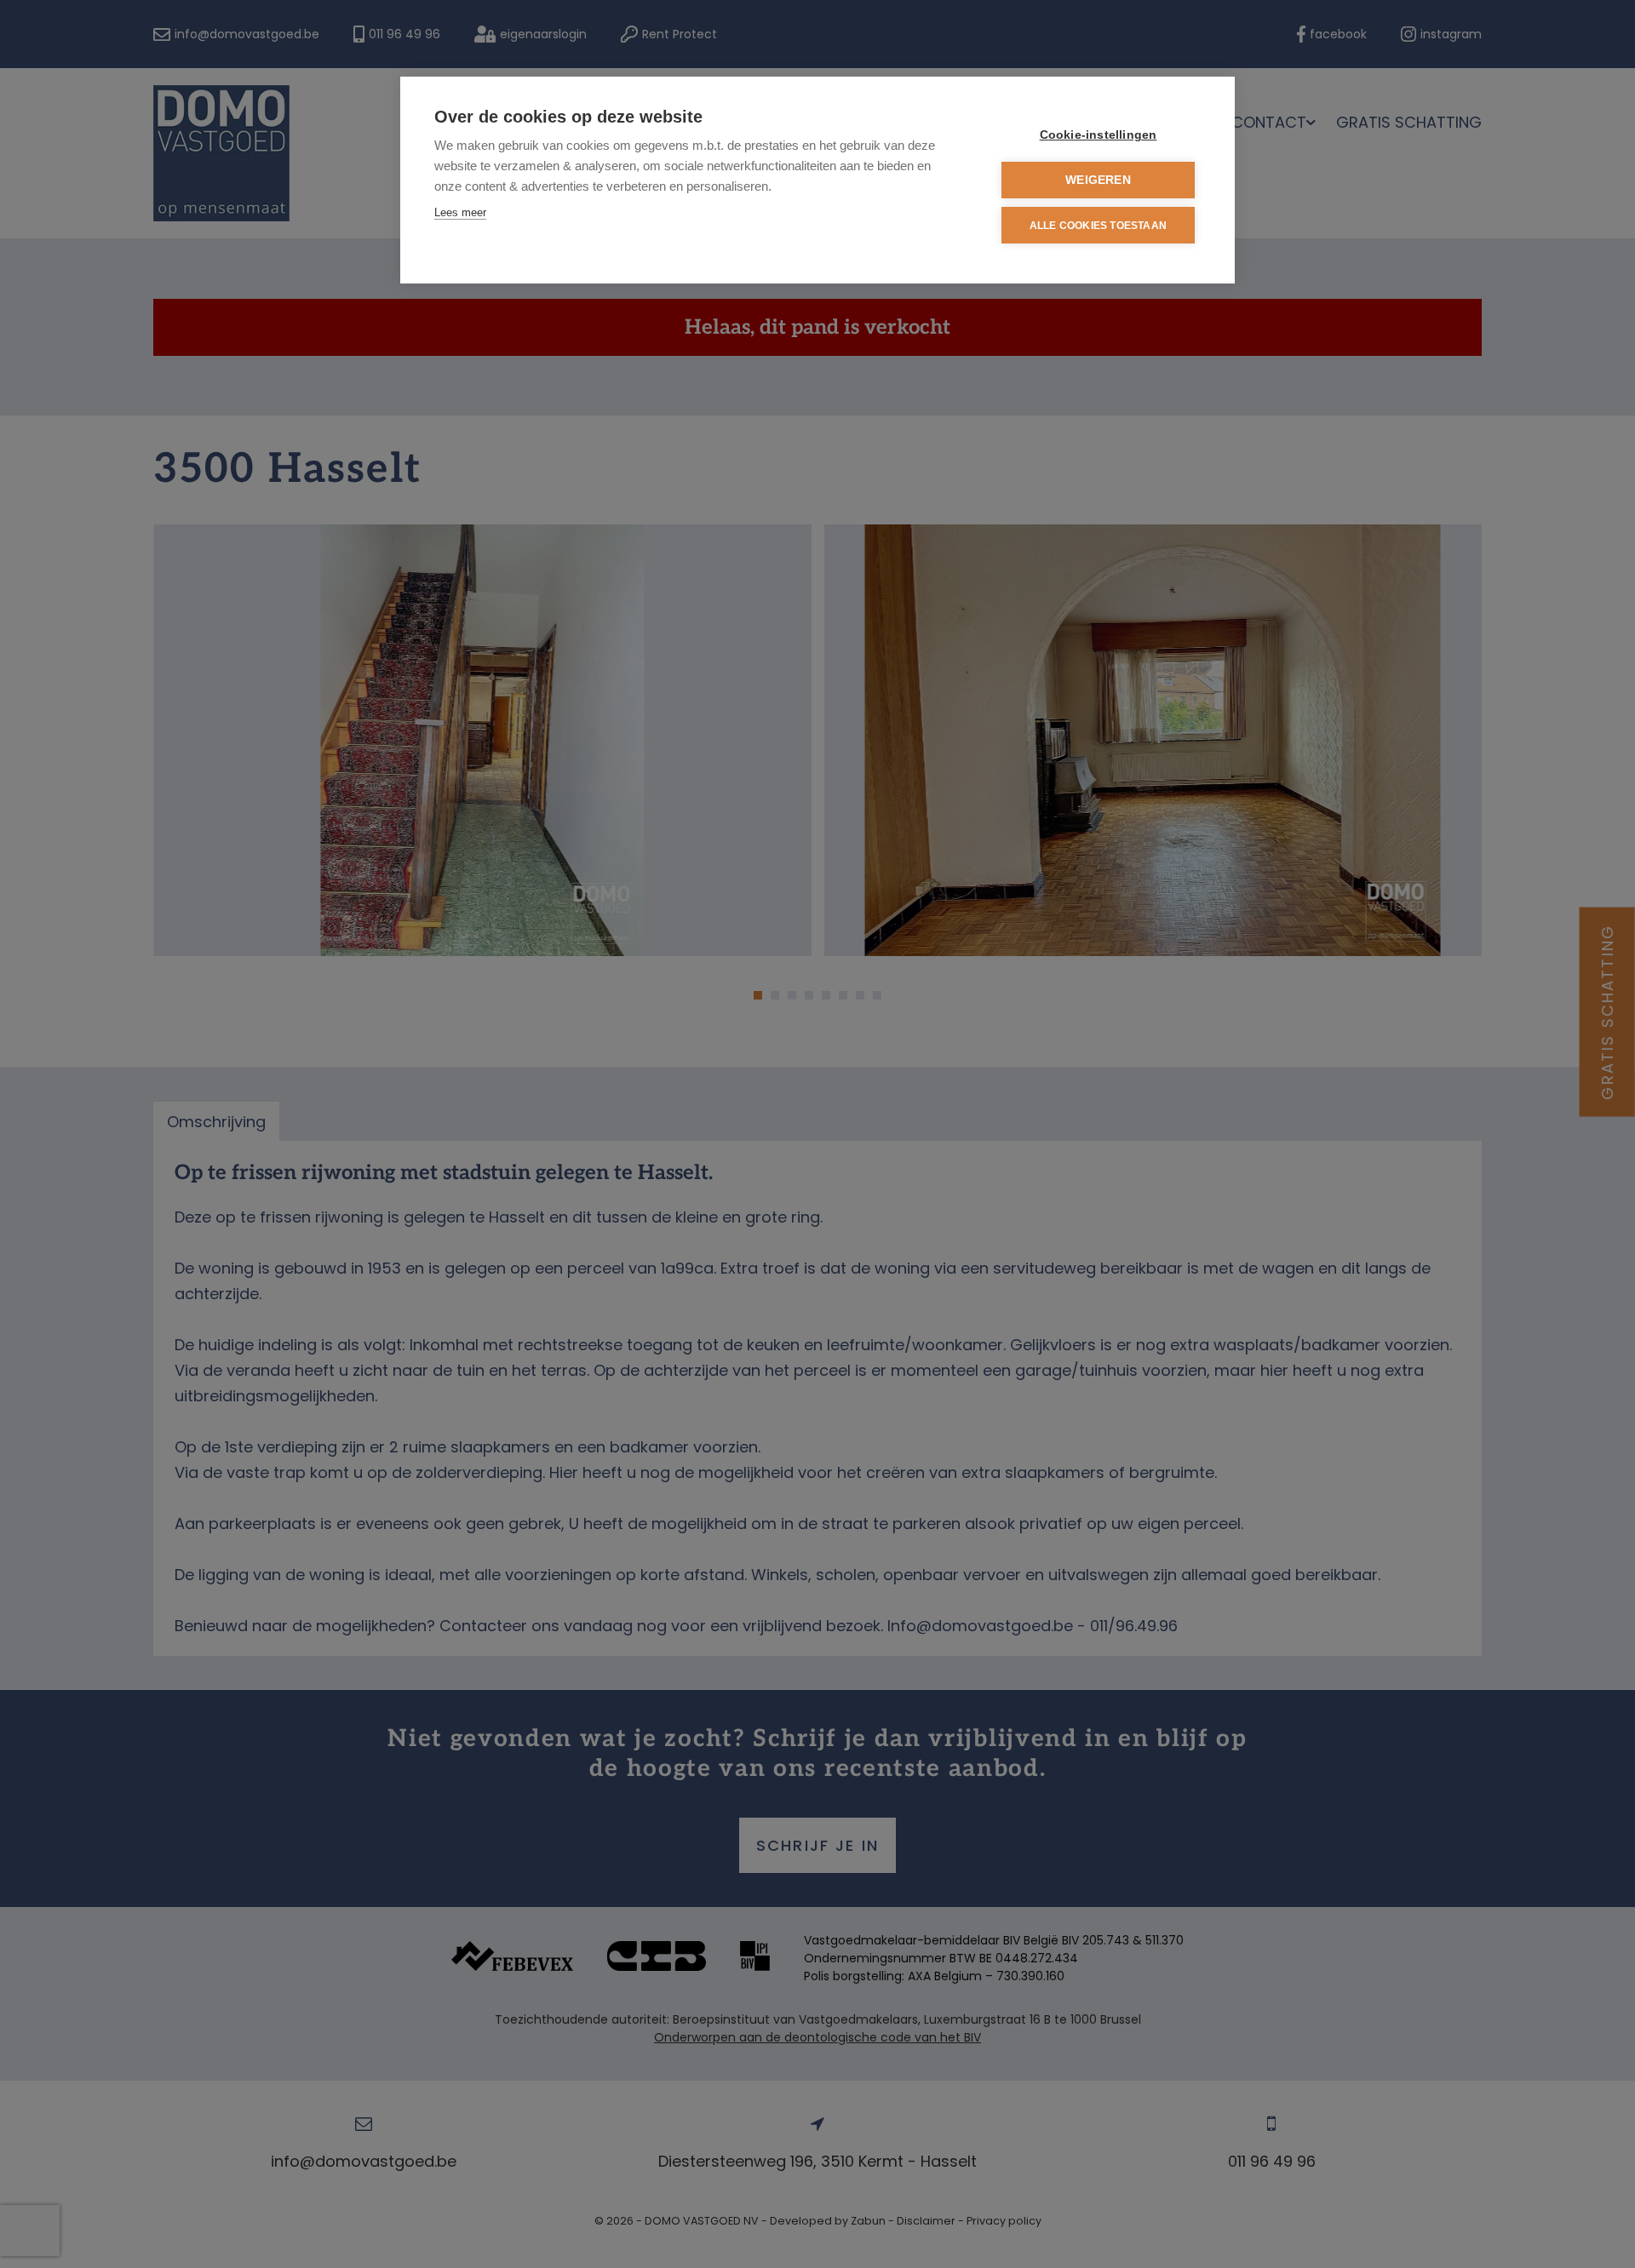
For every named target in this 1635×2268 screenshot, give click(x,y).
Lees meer (460, 212)
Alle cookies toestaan (1098, 226)
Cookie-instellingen (1099, 135)
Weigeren (1098, 180)
